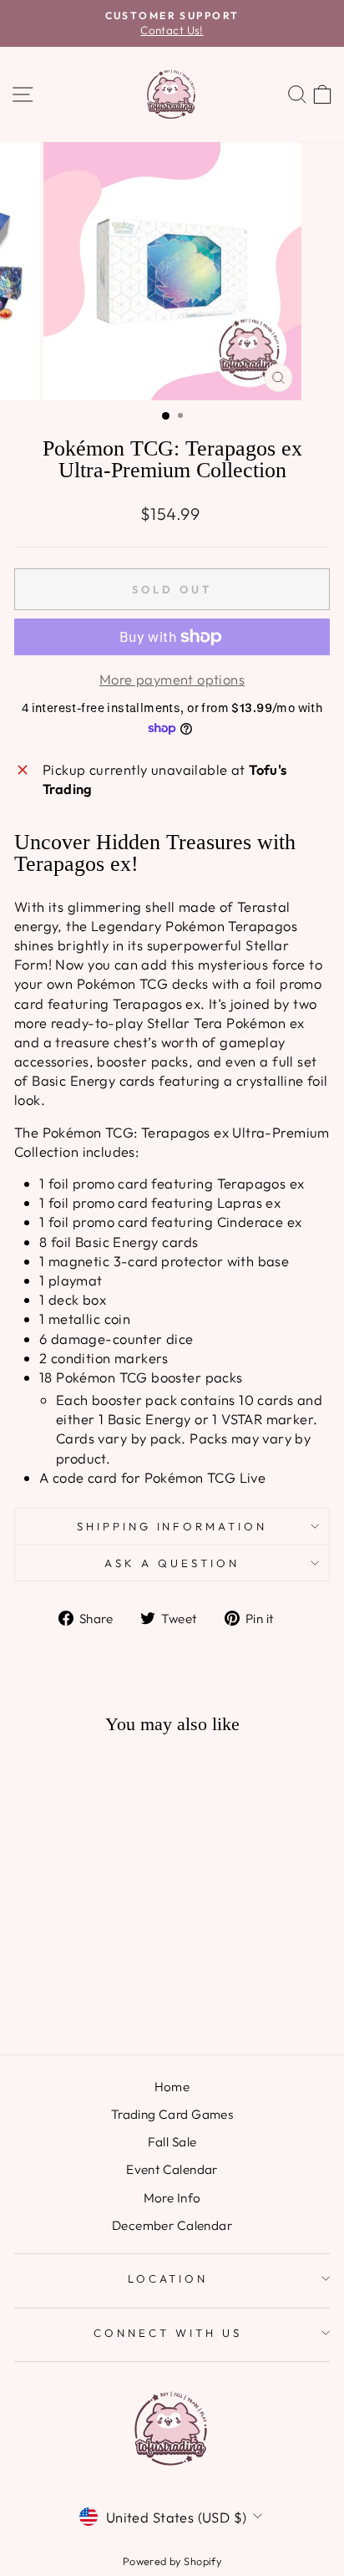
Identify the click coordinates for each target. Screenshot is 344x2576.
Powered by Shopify (172, 2561)
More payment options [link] (172, 679)
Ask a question (172, 1563)
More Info (172, 2198)
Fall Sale (172, 2142)
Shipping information (172, 1526)
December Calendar (172, 2225)
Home (172, 2087)
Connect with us (168, 2333)
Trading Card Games (172, 2114)
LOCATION (168, 2278)
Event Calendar (172, 2169)
